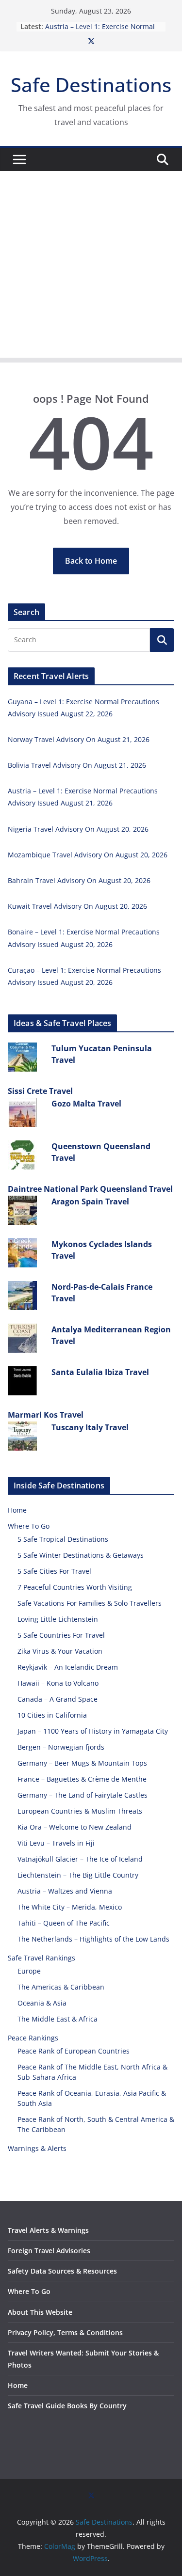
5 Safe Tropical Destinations (63, 1539)
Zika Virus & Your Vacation (60, 1651)
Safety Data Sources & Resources (62, 2271)
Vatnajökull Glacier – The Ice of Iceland (80, 1859)
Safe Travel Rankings (41, 1958)
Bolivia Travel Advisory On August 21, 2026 (77, 765)
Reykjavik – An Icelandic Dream (68, 1667)
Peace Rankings (33, 2038)
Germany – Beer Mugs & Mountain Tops (82, 1763)
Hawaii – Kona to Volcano (58, 1683)
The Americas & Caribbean (61, 1987)
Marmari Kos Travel (46, 1415)
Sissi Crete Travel (40, 1091)
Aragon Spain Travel (90, 1201)
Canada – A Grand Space (58, 1699)
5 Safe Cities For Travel (54, 1571)
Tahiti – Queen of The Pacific (64, 1923)
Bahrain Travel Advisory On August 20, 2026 (79, 880)
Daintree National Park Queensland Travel (90, 1189)
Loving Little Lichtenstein (58, 1619)
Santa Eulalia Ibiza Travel (100, 1372)
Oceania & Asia (42, 2003)
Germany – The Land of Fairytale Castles (83, 1795)
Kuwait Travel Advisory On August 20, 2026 (77, 906)
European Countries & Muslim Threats (80, 1811)
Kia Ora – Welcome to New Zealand (74, 1827)
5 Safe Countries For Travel (61, 1635)
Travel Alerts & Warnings (48, 2230)
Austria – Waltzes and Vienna (65, 1891)
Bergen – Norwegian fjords (61, 1747)
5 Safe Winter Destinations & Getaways (81, 1555)
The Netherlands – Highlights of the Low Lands (93, 1939)
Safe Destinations (91, 85)
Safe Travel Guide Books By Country (67, 2406)
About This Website (40, 2312)
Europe (29, 1971)
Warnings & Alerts (37, 2148)
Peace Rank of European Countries (74, 2051)
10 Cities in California (52, 1715)
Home (17, 1510)
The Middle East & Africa (58, 2019)
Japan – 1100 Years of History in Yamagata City (93, 1731)
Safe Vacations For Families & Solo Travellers (90, 1603)
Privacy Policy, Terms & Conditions (65, 2332)
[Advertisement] (91, 267)
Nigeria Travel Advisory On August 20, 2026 (78, 829)
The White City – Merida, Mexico (70, 1907)
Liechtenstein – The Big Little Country (78, 1875)
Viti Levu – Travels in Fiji (56, 1843)
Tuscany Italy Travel (90, 1427)
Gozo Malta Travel (86, 1104)
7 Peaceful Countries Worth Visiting (75, 1587)
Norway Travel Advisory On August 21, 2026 (79, 739)
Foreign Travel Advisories (49, 2251)
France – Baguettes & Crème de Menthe (82, 1779)
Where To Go (29, 1526)
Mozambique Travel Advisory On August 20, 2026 (88, 855)
